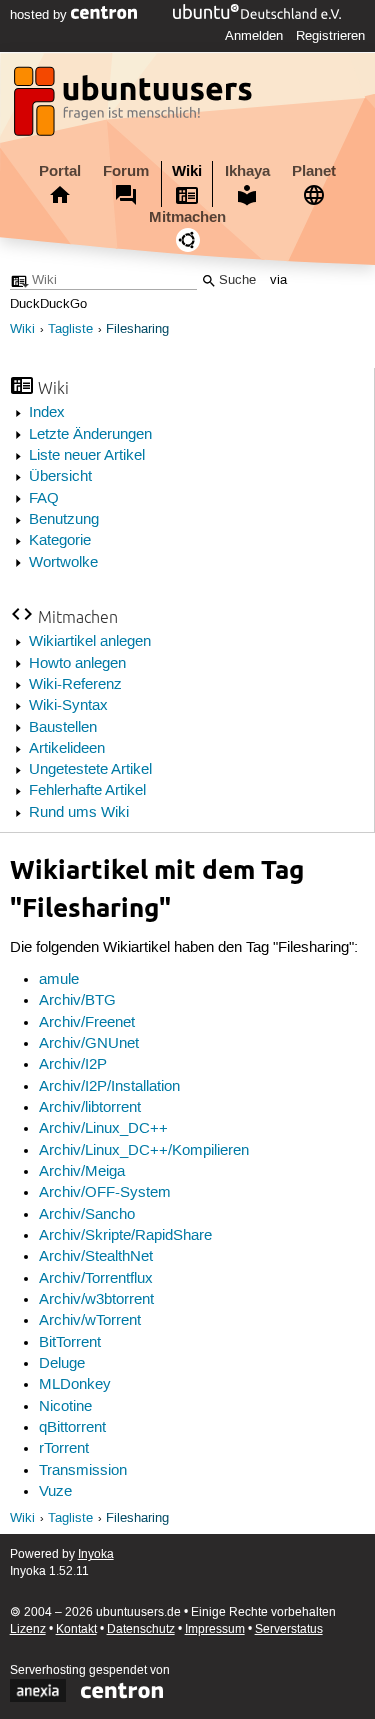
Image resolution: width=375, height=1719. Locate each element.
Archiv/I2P (73, 1065)
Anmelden (254, 36)
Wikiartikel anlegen (90, 642)
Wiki (187, 171)
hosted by (40, 15)
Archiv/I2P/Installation (109, 1087)
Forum (126, 171)
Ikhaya (247, 171)
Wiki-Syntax (68, 706)
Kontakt (76, 1629)
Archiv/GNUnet (89, 1044)
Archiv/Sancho (87, 1215)
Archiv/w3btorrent (96, 1300)
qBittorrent (72, 1428)
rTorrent (64, 1449)
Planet (314, 171)
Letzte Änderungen (90, 435)
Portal (60, 171)
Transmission (83, 1471)
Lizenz (28, 1629)
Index (47, 413)
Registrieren (330, 36)
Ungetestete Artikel (90, 770)
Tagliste (70, 329)
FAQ (44, 499)
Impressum (215, 1629)
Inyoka (96, 1554)
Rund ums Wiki (79, 813)
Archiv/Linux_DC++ (103, 1129)
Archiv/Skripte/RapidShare (125, 1236)
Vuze (55, 1492)
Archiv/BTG (77, 1001)
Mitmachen (187, 217)
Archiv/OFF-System (105, 1193)
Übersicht (60, 477)
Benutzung (64, 520)
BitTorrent (70, 1343)
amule (59, 980)
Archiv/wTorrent (90, 1321)
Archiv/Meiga (82, 1172)
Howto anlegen (77, 664)
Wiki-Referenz (75, 685)
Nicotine (65, 1407)
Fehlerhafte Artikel (87, 791)
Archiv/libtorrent (90, 1108)
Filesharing (137, 329)
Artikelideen (67, 749)
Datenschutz (141, 1629)
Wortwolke (63, 563)
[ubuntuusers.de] (135, 107)
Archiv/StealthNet (96, 1257)
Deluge (62, 1364)
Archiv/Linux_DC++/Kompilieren (144, 1151)
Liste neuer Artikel (87, 456)
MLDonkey (75, 1385)
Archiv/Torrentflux (96, 1279)
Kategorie (60, 541)
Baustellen (63, 728)
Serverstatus (289, 1629)
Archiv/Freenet (87, 1023)
